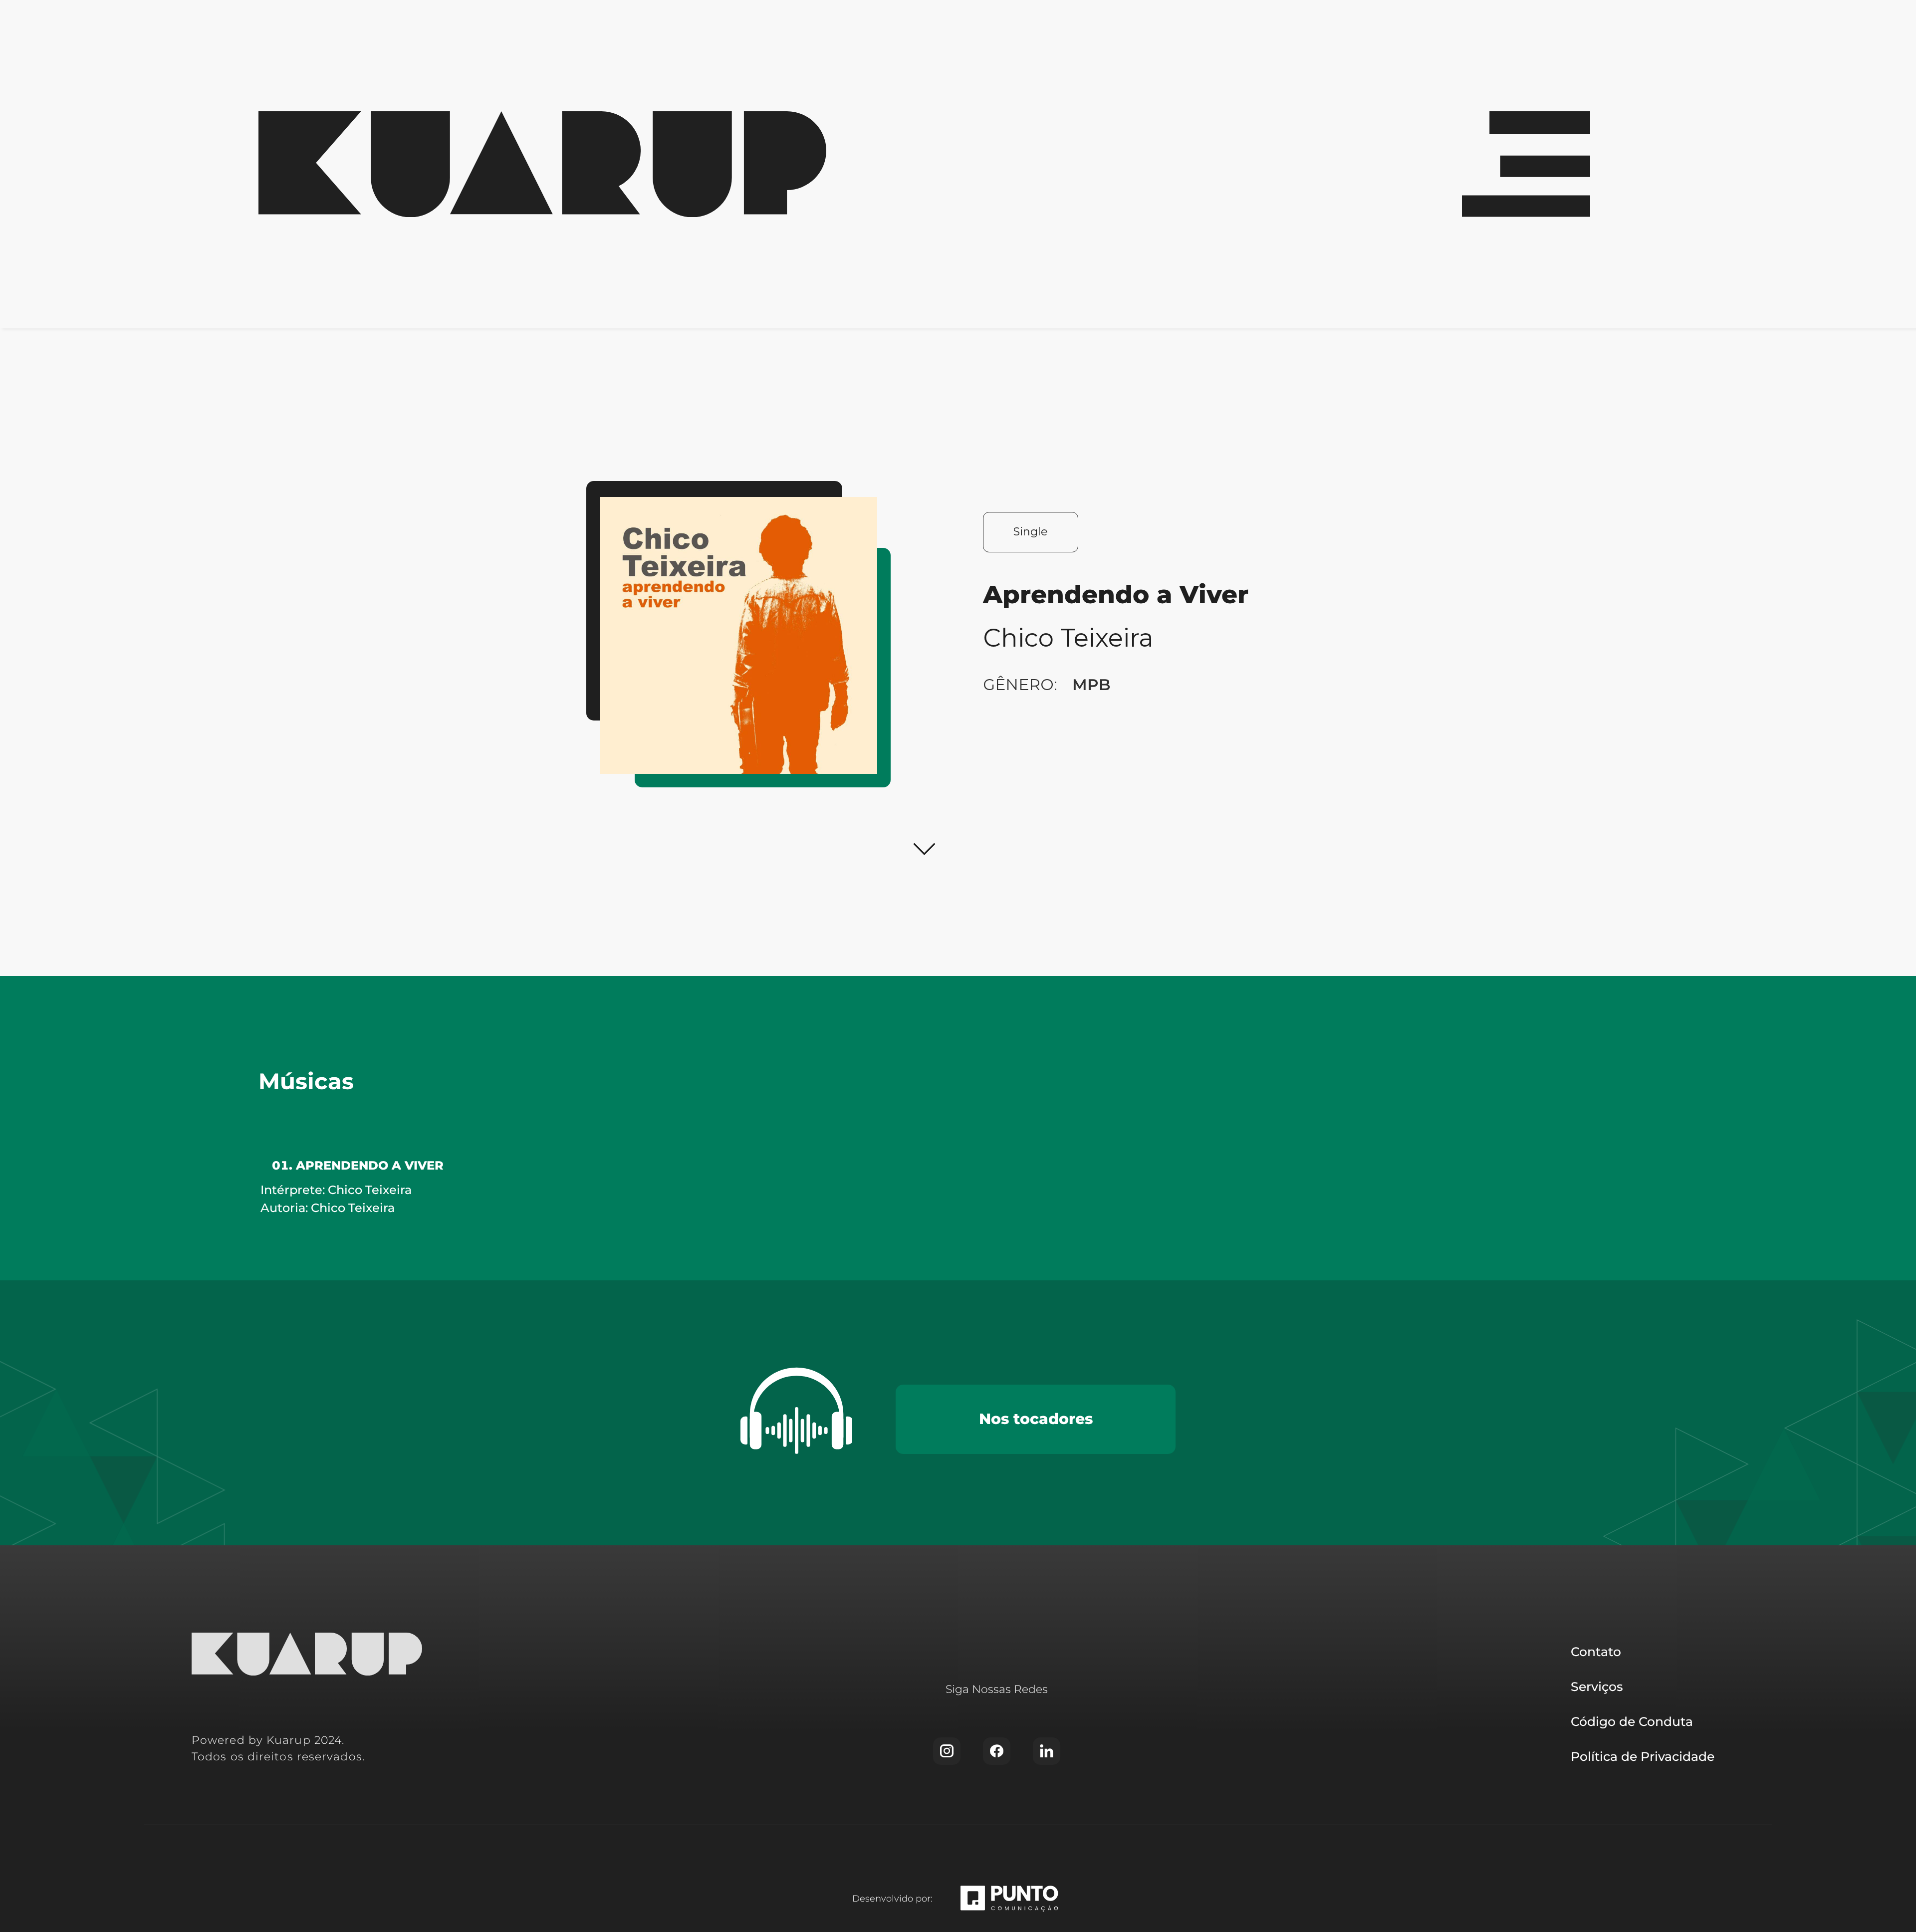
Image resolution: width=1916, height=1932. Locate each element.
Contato (1596, 1652)
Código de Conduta (1632, 1721)
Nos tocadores (1036, 1419)
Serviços (1597, 1687)
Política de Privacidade (1643, 1756)
